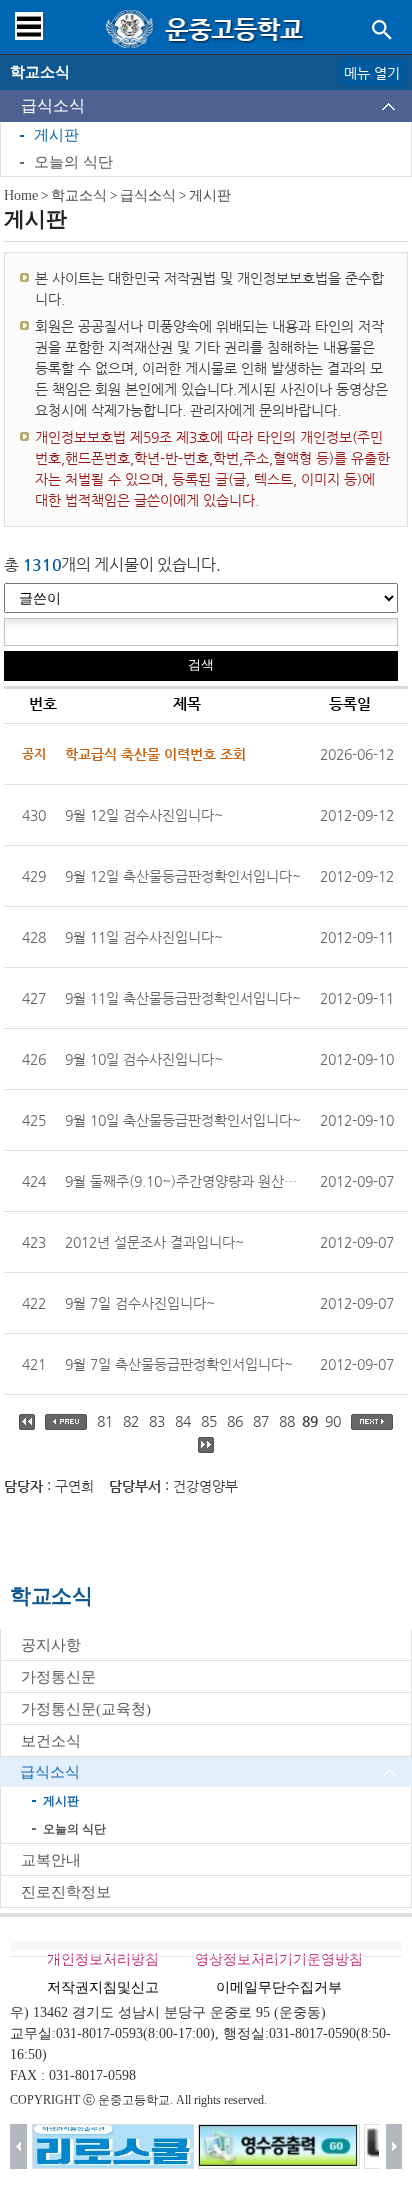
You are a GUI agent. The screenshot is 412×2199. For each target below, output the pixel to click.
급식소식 (53, 105)
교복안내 (51, 1860)
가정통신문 (58, 1677)
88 (287, 1421)
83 (157, 1421)
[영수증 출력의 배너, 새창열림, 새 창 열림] (279, 2146)
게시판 (56, 135)
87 (261, 1421)
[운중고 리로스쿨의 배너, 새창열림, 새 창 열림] (113, 2146)
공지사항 (51, 1645)
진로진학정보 (66, 1892)
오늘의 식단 (73, 162)
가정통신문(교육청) (86, 1709)
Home (21, 195)
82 (131, 1421)
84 (183, 1421)
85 (209, 1421)
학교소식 (79, 195)
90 (333, 1421)
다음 (394, 2146)
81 (105, 1421)
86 (235, 1421)
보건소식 (51, 1741)
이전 (18, 2146)
